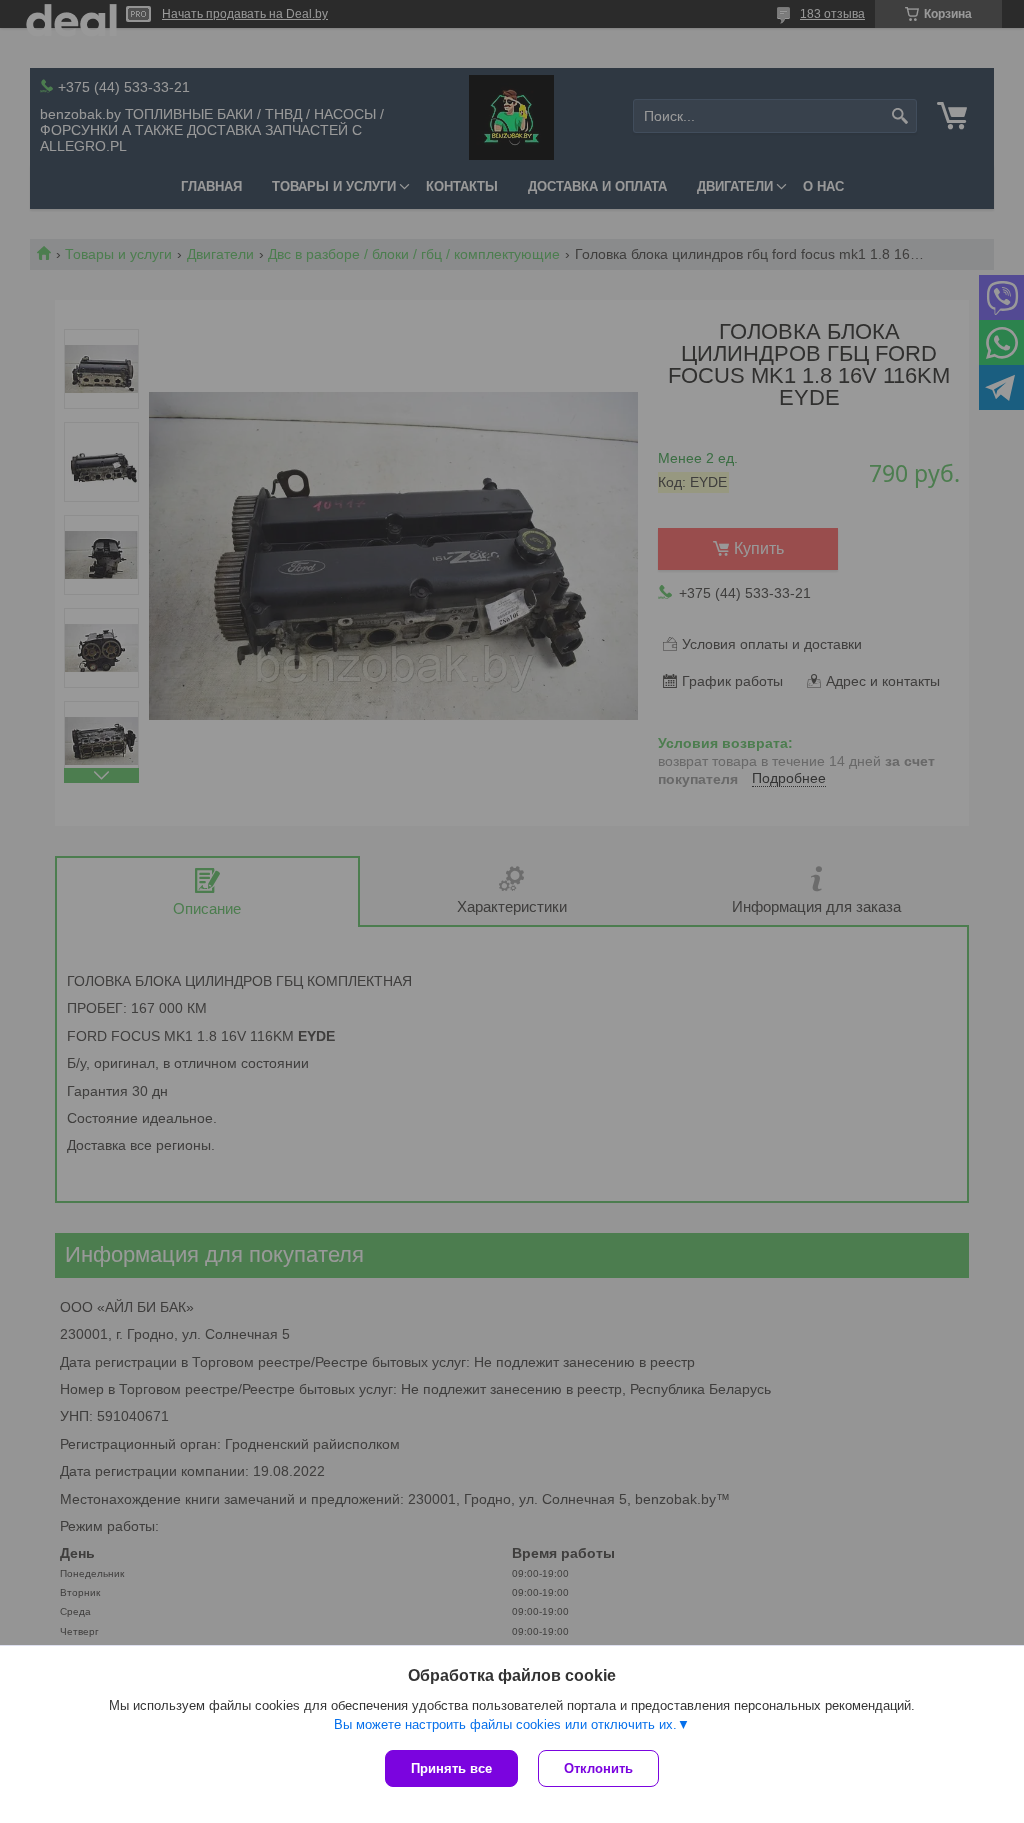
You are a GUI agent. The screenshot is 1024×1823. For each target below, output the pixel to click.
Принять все (451, 1768)
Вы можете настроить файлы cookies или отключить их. (505, 1724)
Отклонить (598, 1768)
